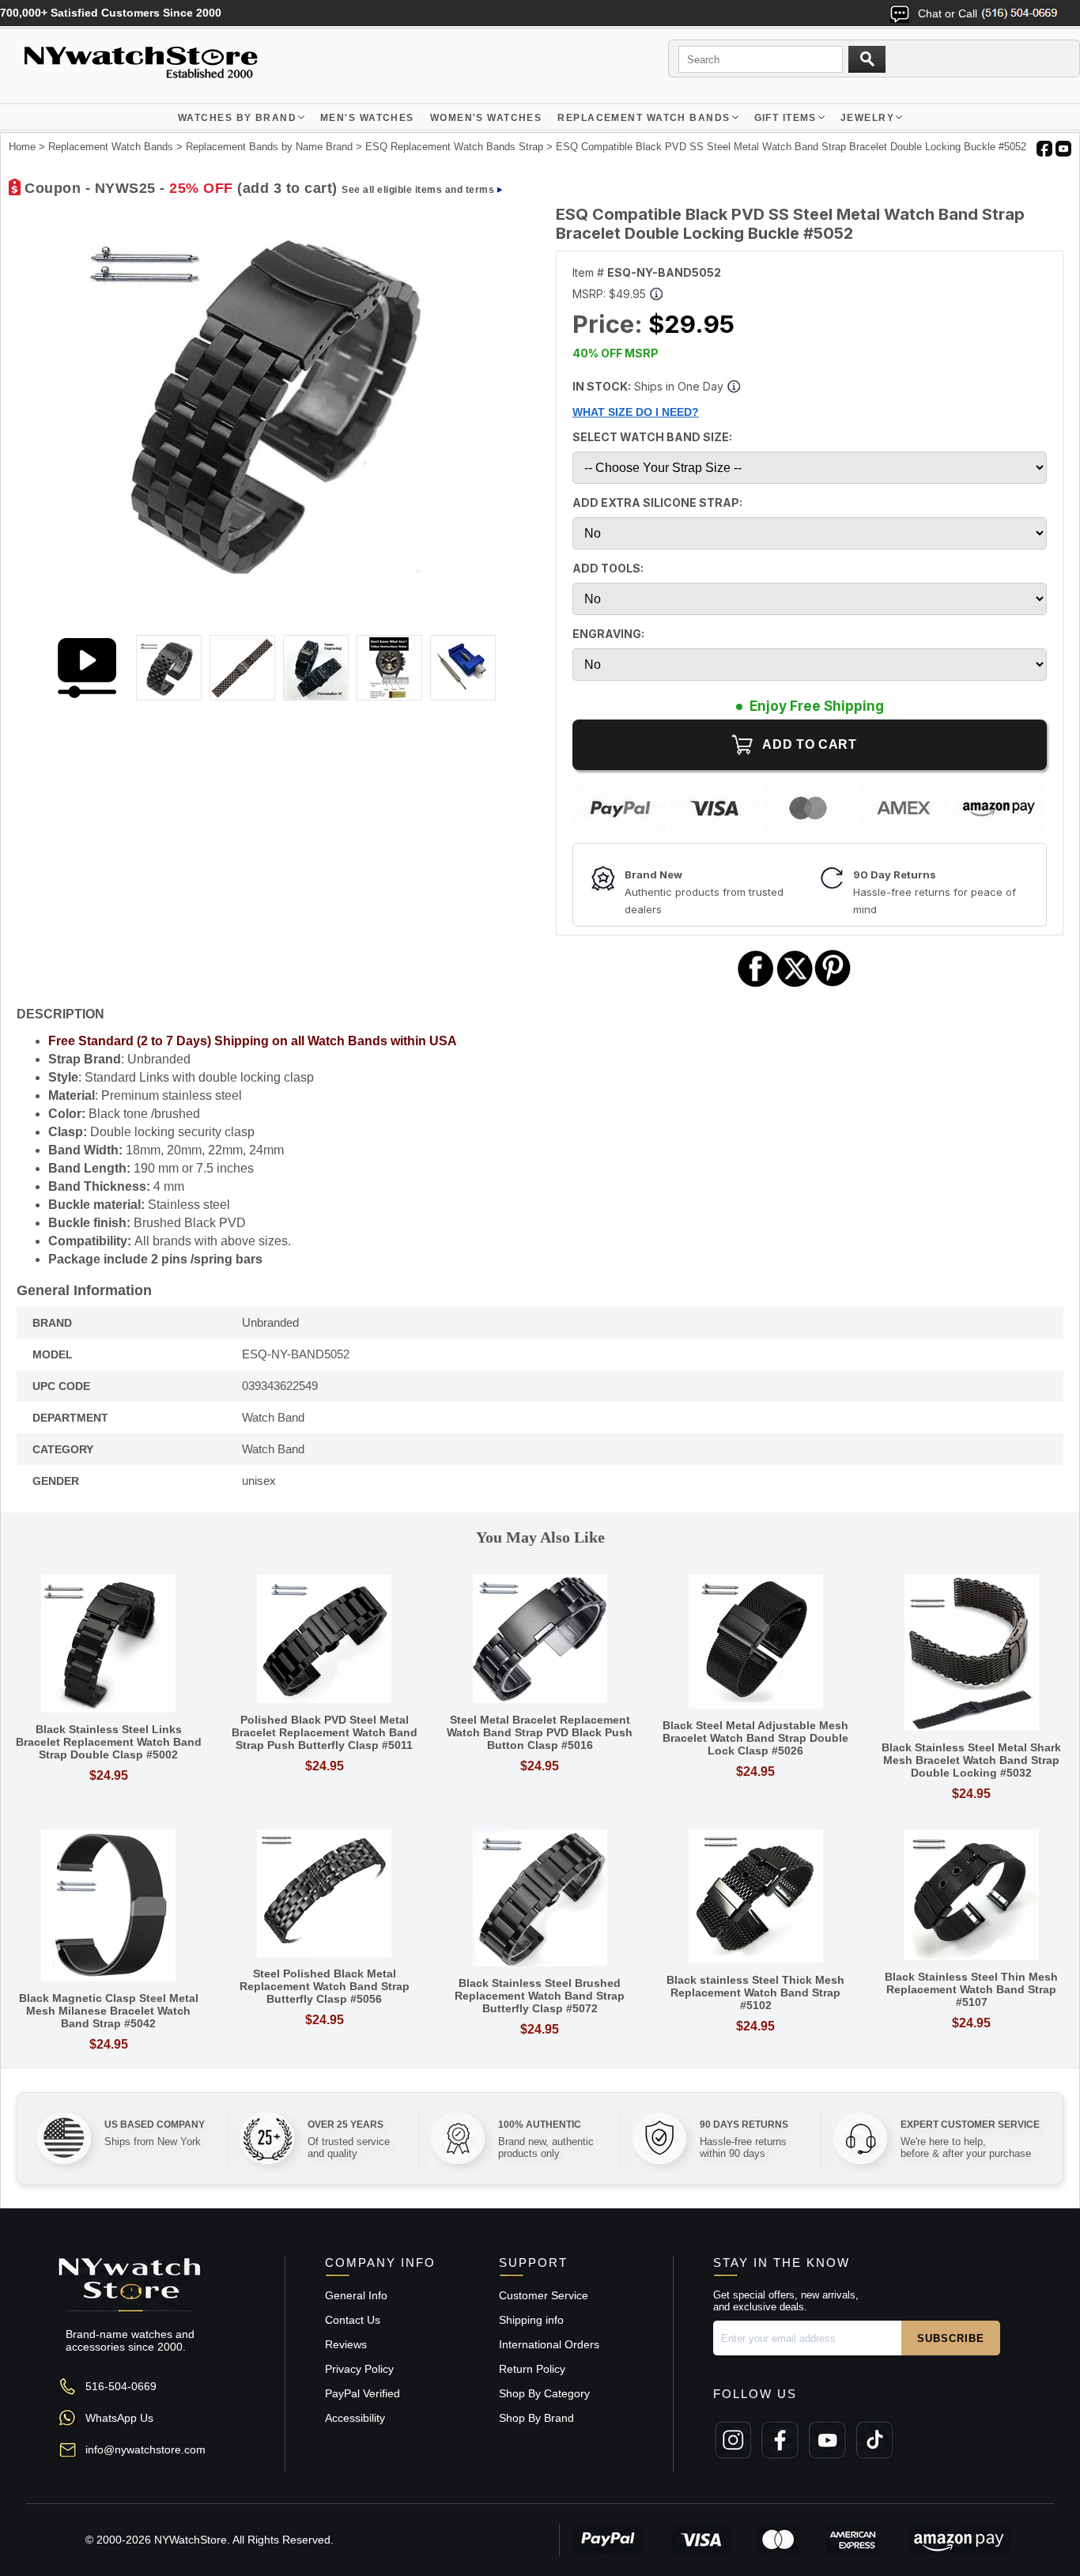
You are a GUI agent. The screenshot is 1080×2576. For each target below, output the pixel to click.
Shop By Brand (536, 2418)
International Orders (549, 2344)
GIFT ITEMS (785, 118)
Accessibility (355, 2418)
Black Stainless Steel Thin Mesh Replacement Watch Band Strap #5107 (971, 1989)
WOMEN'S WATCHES (486, 118)
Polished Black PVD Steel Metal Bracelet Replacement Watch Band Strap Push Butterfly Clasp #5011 (325, 1732)
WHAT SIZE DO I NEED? (636, 412)
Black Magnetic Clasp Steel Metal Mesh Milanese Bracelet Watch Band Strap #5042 (109, 2011)
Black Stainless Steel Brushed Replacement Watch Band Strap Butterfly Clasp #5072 (540, 1996)
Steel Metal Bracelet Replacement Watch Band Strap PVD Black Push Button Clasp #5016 (540, 1732)
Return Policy (532, 2369)
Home (22, 147)
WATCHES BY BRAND (237, 118)
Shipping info (531, 2320)
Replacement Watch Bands (644, 118)
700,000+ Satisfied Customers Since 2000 (111, 13)
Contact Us (353, 2320)
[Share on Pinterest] (833, 985)
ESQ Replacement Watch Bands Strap (454, 147)
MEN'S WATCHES (367, 118)
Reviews (346, 2344)
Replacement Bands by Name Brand (269, 147)
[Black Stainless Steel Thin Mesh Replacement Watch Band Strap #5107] (971, 1896)
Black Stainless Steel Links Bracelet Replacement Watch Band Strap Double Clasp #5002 (109, 1742)
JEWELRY (867, 118)
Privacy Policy (359, 2369)
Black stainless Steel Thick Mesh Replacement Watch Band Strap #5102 (755, 1992)
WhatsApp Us (119, 2418)
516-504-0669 (121, 2386)
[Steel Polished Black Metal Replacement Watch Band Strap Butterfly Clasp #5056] (325, 1894)
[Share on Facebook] (756, 985)
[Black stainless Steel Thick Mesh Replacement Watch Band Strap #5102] (755, 1897)
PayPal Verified (363, 2393)
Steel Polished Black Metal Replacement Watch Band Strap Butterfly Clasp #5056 (325, 1986)
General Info (356, 2295)
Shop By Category (544, 2393)
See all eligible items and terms (418, 190)
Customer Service (544, 2295)
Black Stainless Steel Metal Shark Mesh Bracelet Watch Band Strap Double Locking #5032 (971, 1760)
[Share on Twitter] (795, 985)
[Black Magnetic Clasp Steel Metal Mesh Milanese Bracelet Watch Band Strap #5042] (109, 1906)
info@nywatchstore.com (145, 2449)
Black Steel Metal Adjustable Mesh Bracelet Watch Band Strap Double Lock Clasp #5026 (755, 1738)
